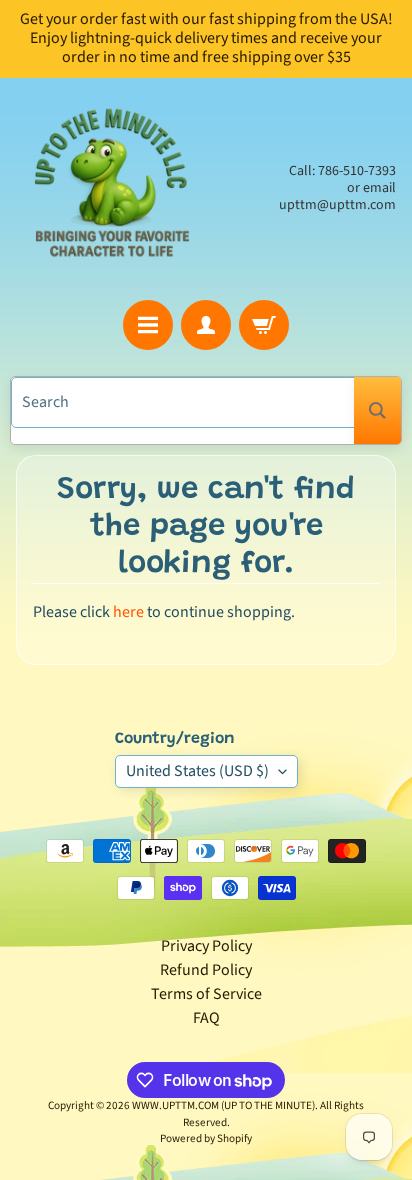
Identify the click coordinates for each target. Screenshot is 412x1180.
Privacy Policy (206, 946)
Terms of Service (206, 994)
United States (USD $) (197, 771)
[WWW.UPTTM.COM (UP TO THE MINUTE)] (111, 189)
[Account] (206, 325)
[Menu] (148, 325)
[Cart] (264, 325)
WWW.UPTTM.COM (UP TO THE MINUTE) (223, 1105)
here (128, 612)
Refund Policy (206, 970)
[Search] (377, 410)
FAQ (206, 1018)
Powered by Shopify (206, 1138)
